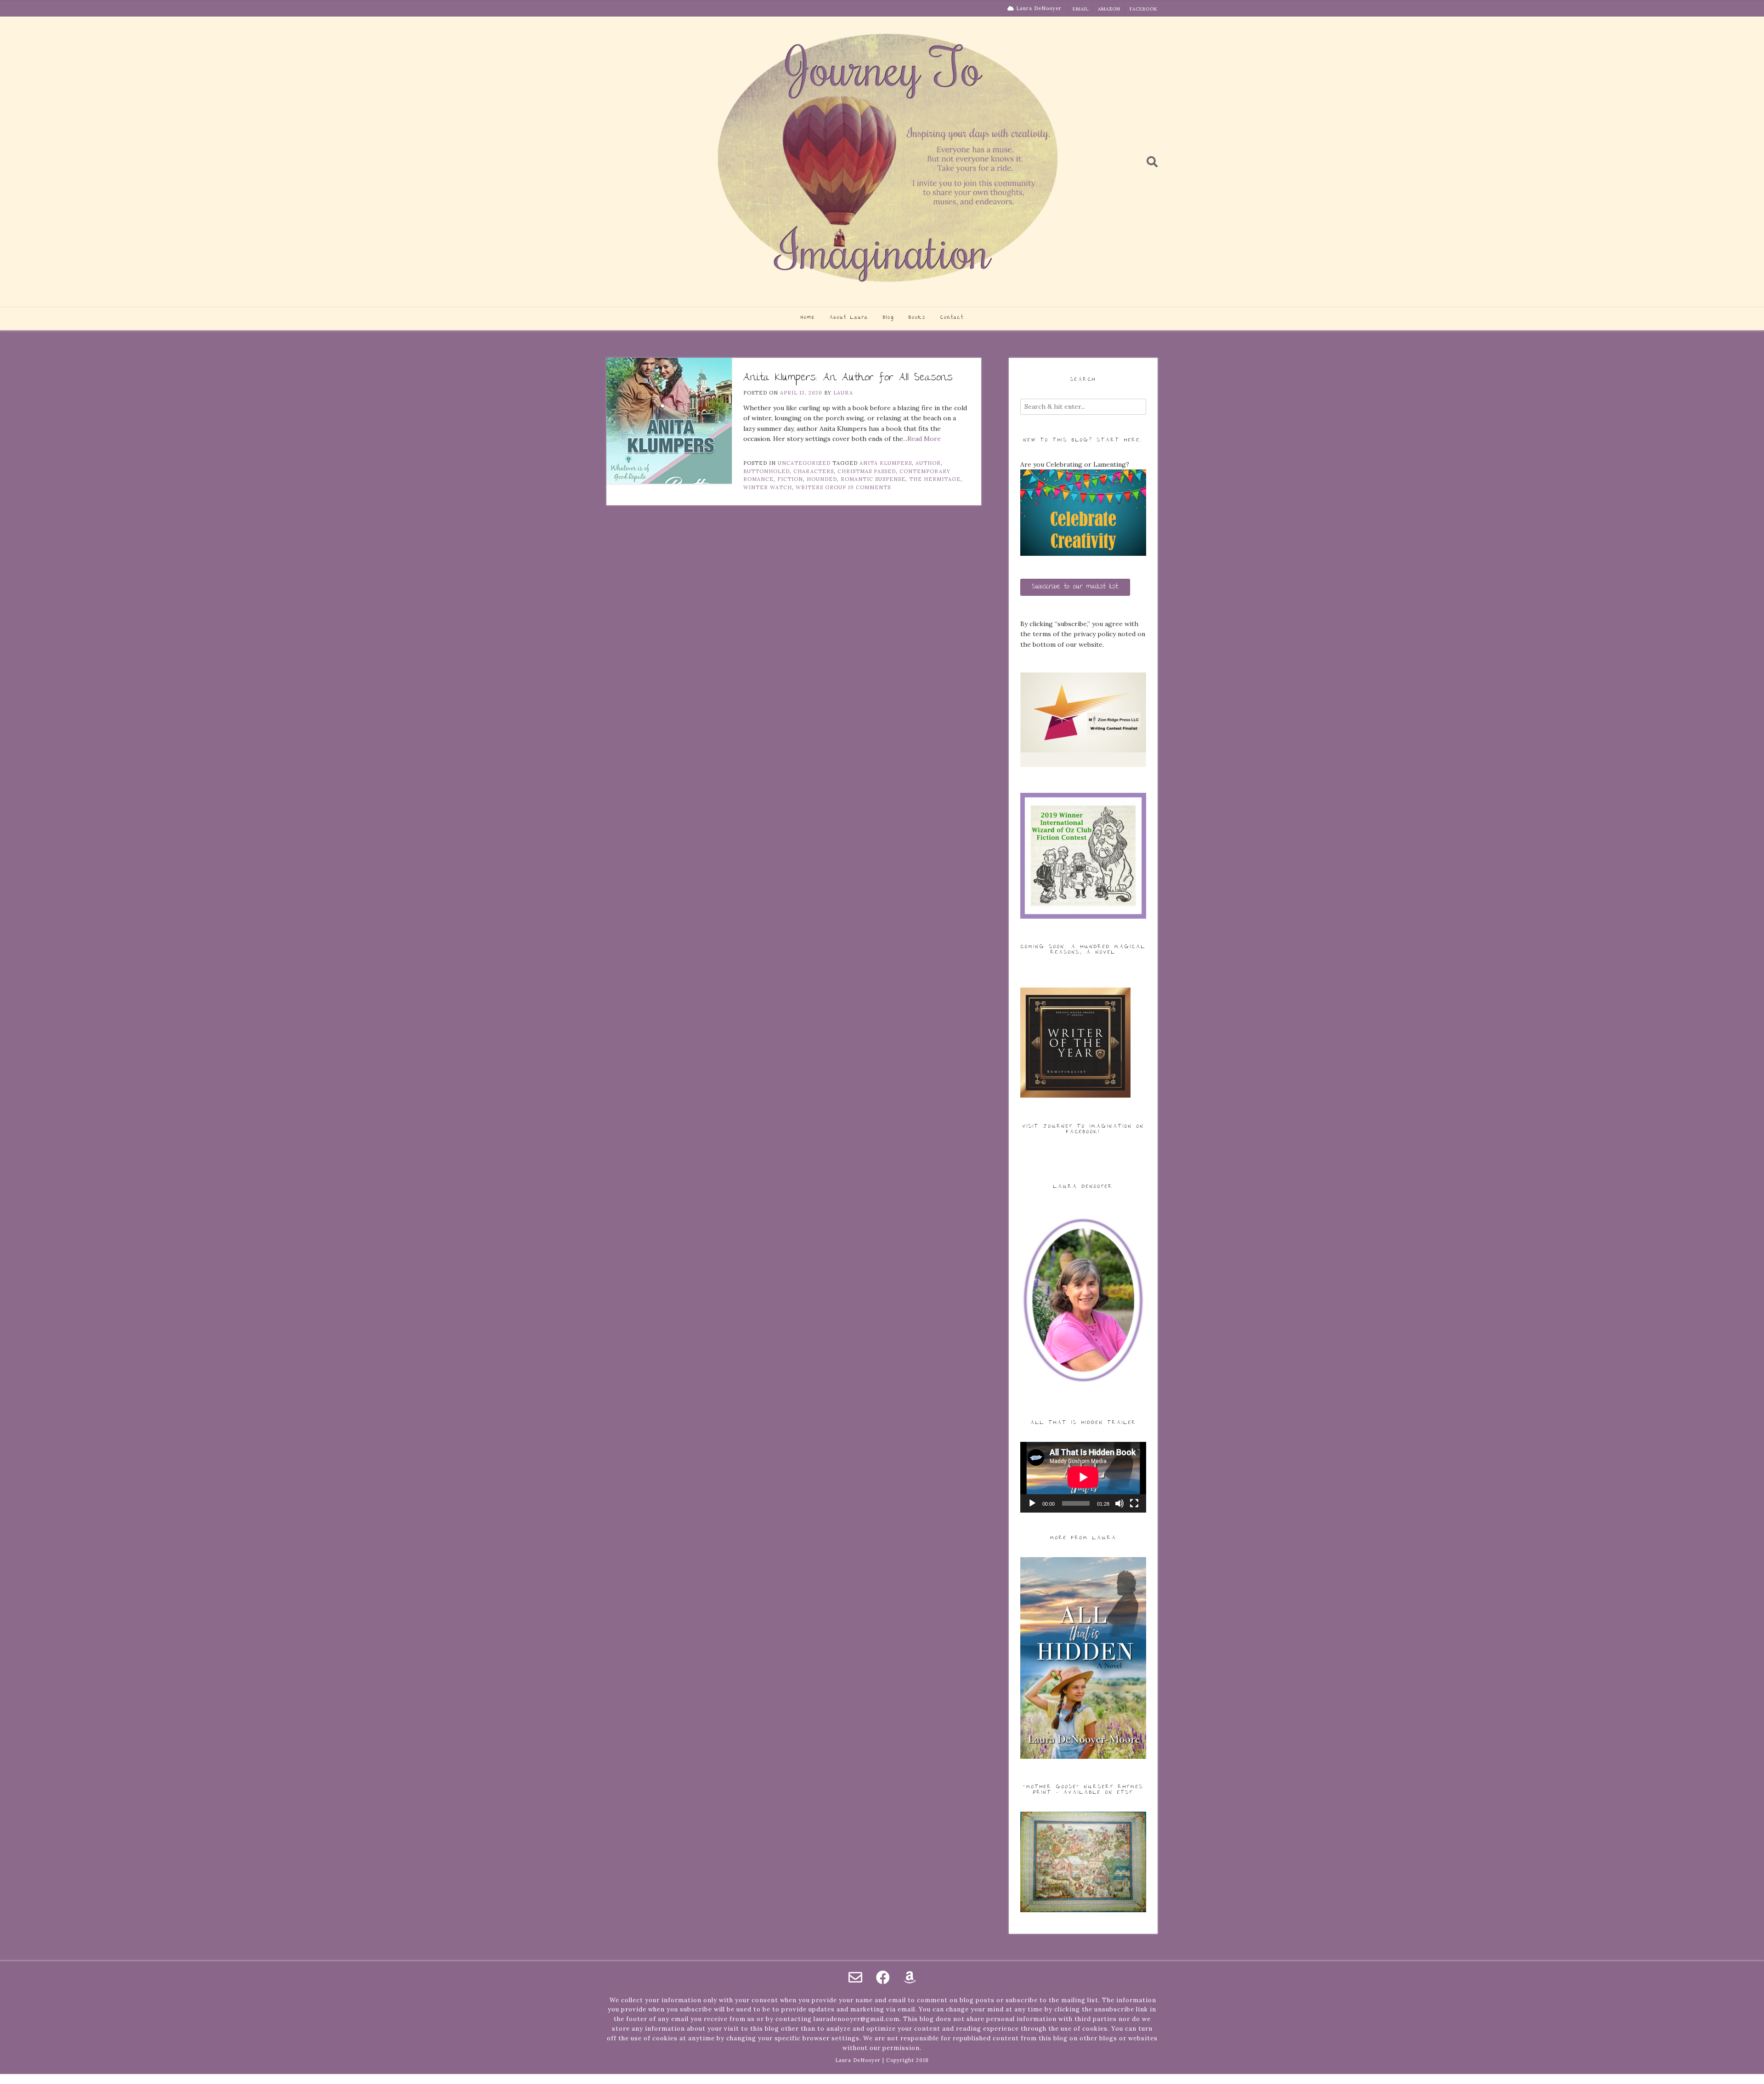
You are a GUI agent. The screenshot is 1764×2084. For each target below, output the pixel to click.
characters (814, 471)
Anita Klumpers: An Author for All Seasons (848, 378)
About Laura (849, 318)
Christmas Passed (867, 471)
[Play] (1032, 1503)
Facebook (1144, 9)
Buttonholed (766, 471)
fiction (790, 479)
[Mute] (1119, 1503)
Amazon (1109, 9)
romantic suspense (873, 479)
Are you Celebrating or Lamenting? (1075, 464)
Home (808, 318)
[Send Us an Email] (855, 1977)
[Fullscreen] (1134, 1503)
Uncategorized (804, 463)
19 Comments (869, 487)
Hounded (822, 479)
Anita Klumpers (886, 463)
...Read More (922, 439)
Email (1081, 9)
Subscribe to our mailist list (1075, 587)
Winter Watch (768, 487)
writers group (821, 487)
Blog (888, 318)
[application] (1083, 1477)
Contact (952, 318)
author (928, 463)
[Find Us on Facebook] (883, 1977)
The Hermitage (935, 479)
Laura (843, 393)
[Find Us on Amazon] (910, 1977)
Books (917, 318)
